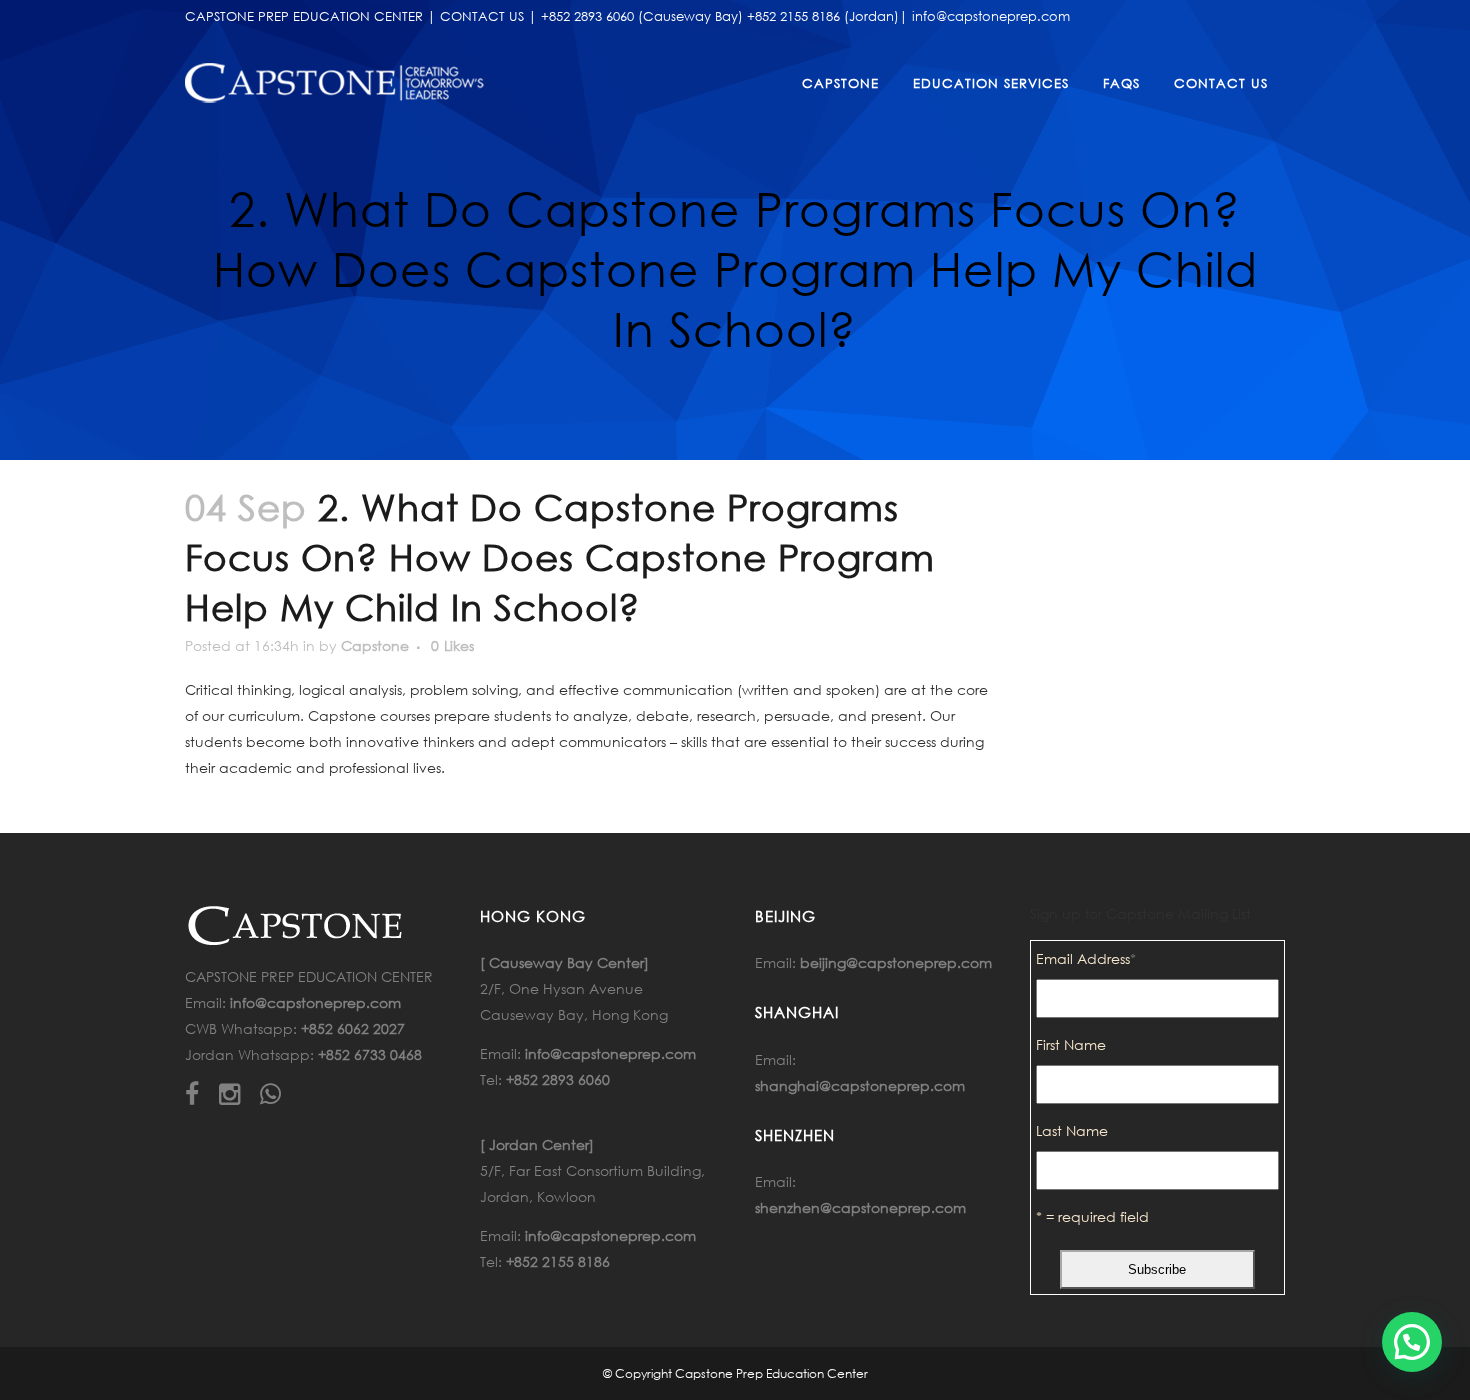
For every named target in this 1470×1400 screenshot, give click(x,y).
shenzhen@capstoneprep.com (860, 1207)
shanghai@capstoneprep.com (860, 1085)
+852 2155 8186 (558, 1261)
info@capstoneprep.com (315, 1002)
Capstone (375, 645)
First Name (1071, 1044)
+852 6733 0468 (370, 1054)
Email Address (1086, 958)
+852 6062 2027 (353, 1028)
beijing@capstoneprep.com (896, 962)
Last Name (1072, 1130)
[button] (1412, 1342)
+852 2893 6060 (558, 1079)
